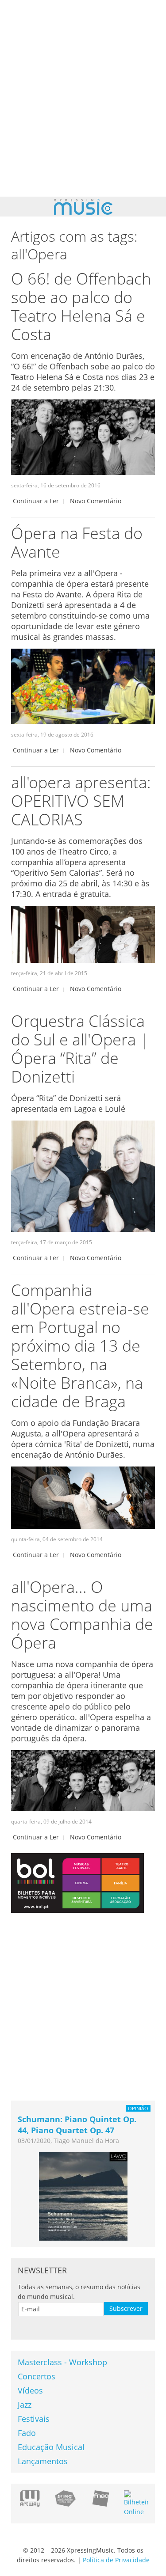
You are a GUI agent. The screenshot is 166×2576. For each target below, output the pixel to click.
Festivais (34, 2419)
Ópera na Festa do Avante (77, 542)
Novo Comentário (96, 501)
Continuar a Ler (36, 501)
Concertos (37, 2376)
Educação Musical (51, 2447)
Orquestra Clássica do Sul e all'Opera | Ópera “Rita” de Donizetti (80, 1049)
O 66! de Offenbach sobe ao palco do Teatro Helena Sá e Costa (81, 306)
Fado (27, 2433)
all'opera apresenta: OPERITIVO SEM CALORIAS (81, 801)
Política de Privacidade (116, 2560)
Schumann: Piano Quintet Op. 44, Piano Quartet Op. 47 (77, 2125)
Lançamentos (43, 2461)
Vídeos (30, 2390)
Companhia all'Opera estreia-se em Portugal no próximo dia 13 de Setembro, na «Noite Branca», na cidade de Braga (80, 1346)
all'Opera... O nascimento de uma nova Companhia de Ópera (82, 1615)
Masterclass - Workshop (62, 2362)
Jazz (25, 2405)
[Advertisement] (83, 98)
